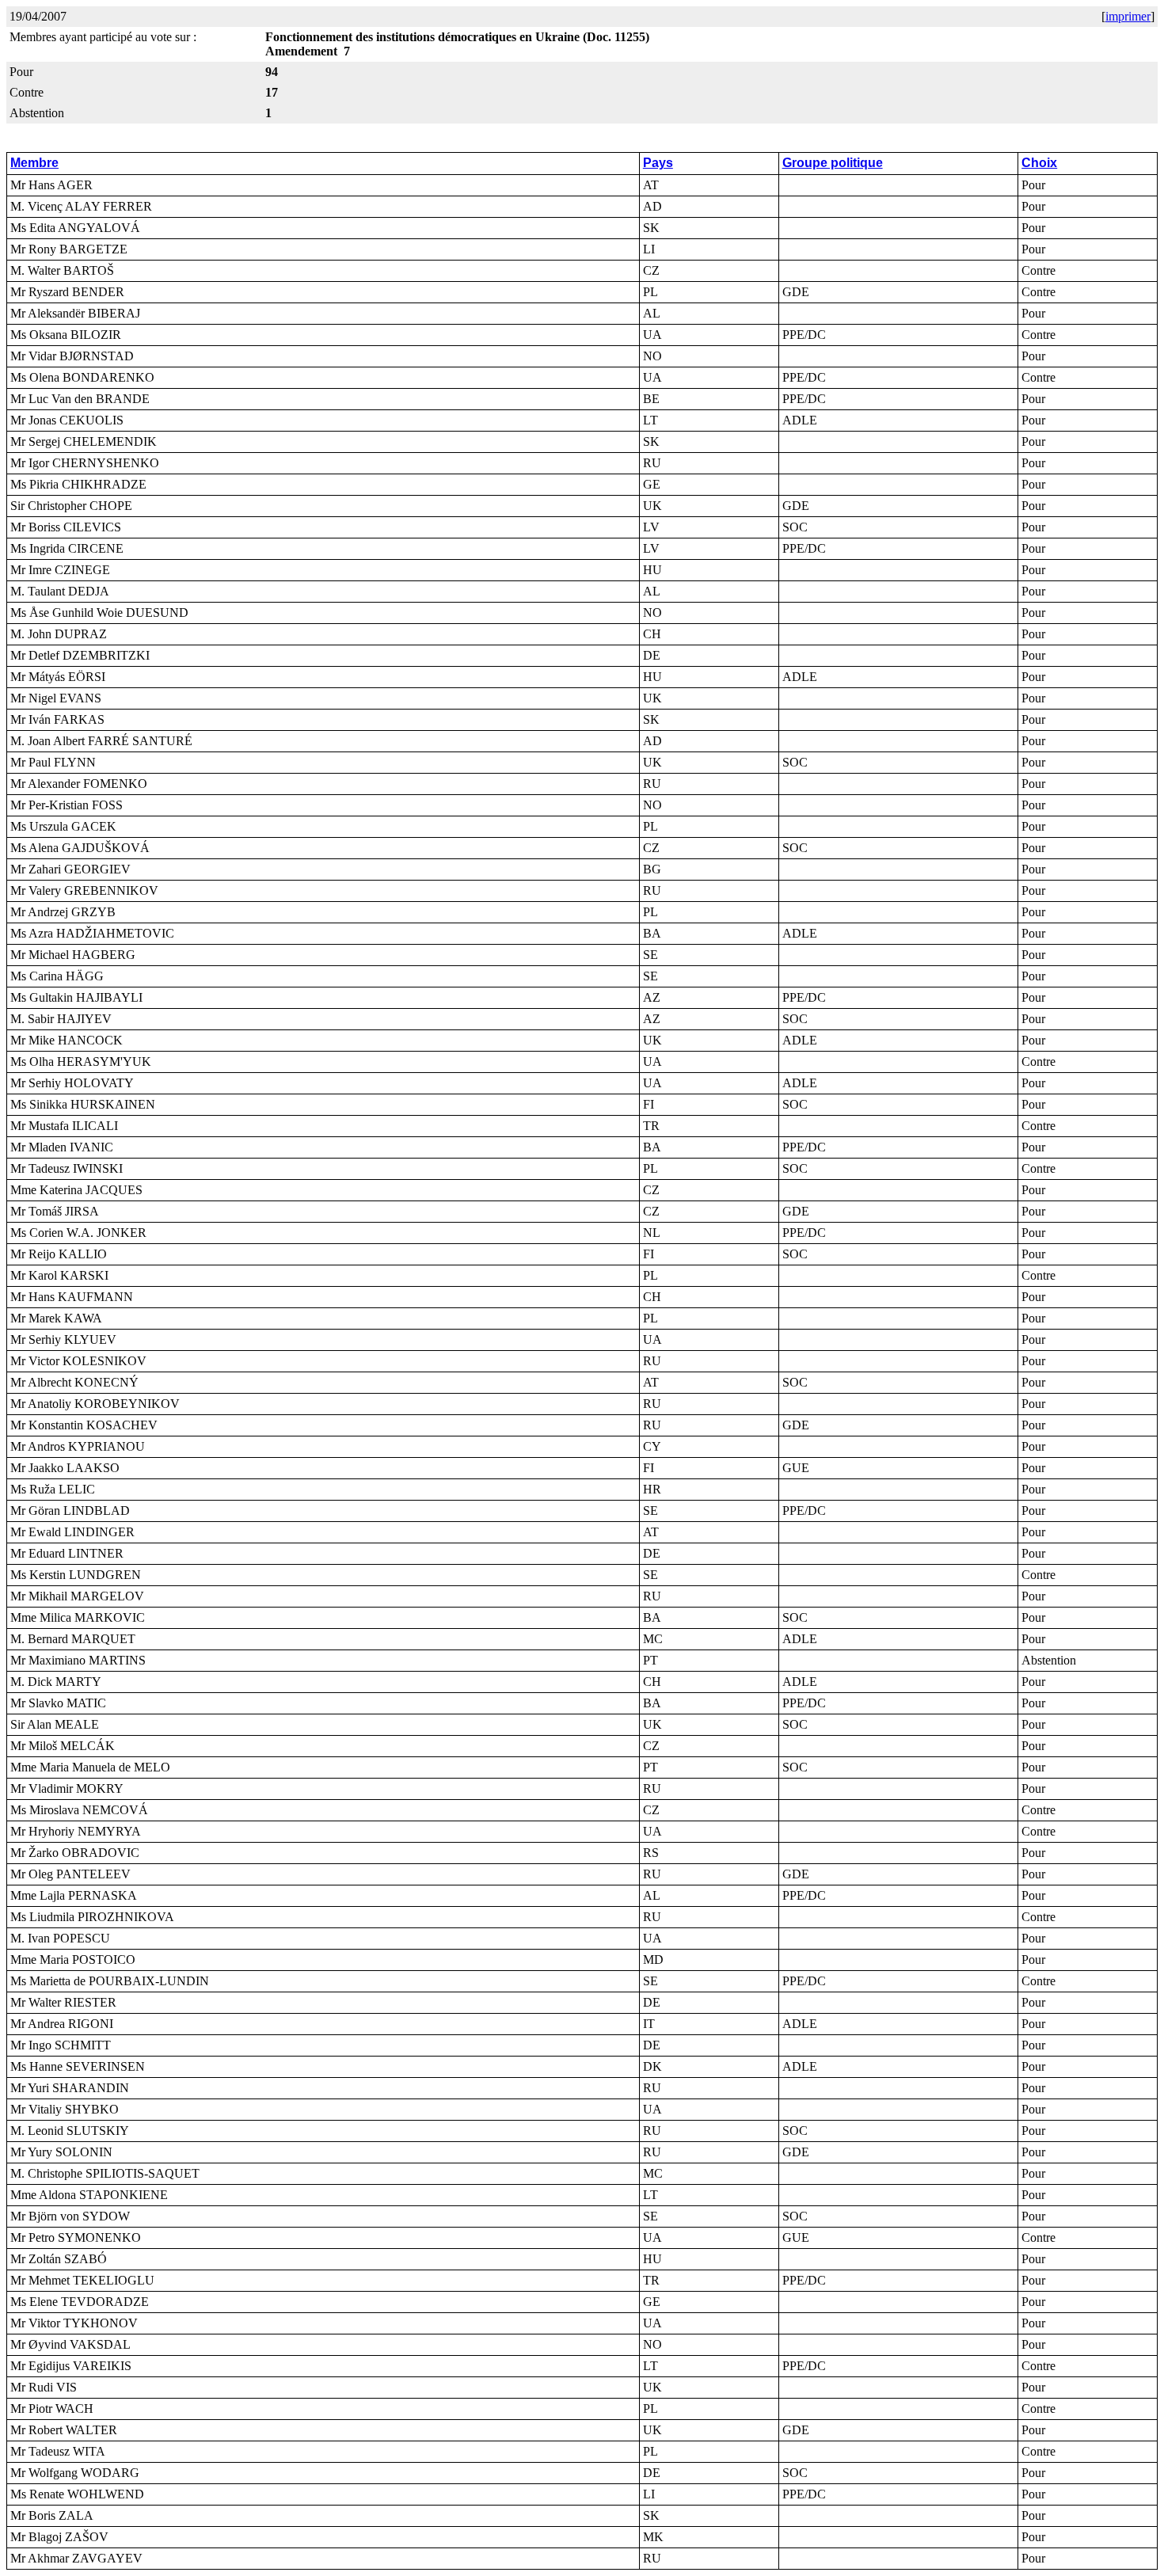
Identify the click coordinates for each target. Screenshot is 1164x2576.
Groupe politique (833, 163)
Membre (34, 163)
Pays (658, 163)
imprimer (1128, 16)
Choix (1039, 163)
